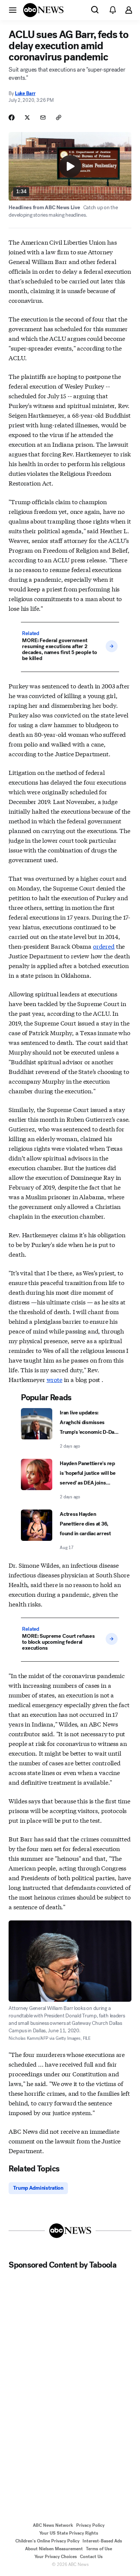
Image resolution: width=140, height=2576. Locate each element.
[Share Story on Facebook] (12, 117)
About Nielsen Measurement (54, 2549)
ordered (104, 946)
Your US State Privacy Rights (69, 2533)
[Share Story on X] (27, 117)
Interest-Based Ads (102, 2541)
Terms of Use (99, 2549)
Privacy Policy (90, 2525)
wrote (55, 1379)
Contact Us (91, 2557)
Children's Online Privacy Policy (47, 2541)
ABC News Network (53, 2525)
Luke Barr (25, 93)
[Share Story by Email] (43, 117)
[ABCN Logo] (43, 10)
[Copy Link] (59, 117)
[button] (13, 10)
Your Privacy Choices (56, 2557)
